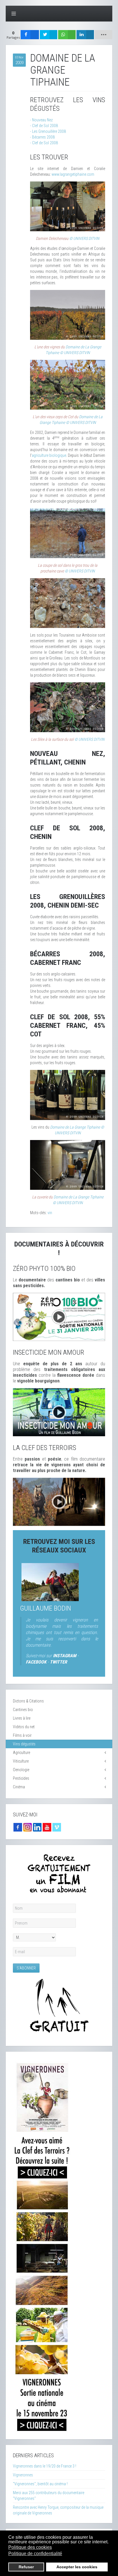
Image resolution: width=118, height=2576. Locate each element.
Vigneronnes (23, 2475)
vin (50, 1213)
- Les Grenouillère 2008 (48, 131)
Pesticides (21, 1778)
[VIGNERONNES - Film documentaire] (42, 2245)
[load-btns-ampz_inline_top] (104, 35)
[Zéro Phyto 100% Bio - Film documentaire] (59, 1316)
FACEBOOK (36, 1662)
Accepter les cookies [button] (77, 2567)
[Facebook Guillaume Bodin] (18, 1827)
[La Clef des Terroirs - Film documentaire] (59, 1502)
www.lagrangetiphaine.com (73, 174)
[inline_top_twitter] (49, 35)
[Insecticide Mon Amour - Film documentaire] (59, 1412)
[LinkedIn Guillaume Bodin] (37, 1827)
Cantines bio (23, 1710)
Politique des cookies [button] (30, 2547)
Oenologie (21, 1770)
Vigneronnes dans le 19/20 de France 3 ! (45, 2466)
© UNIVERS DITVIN (84, 238)
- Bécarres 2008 (42, 137)
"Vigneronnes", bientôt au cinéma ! (40, 2484)
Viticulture (21, 1761)
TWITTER (58, 1662)
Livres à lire (22, 1718)
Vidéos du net (24, 1727)
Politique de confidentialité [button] (35, 2554)
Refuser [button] (26, 2567)
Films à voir (22, 1735)
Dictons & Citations (28, 1701)
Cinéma (19, 1787)
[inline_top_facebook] (30, 35)
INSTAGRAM (65, 1656)
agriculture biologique (49, 455)
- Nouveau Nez (41, 120)
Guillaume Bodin (46, 1608)
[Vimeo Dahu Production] (57, 1827)
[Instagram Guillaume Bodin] (27, 1827)
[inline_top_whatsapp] (67, 35)
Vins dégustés (24, 1744)
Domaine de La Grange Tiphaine (75, 1127)
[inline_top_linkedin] (85, 35)
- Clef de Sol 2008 (44, 126)
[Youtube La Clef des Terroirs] (47, 1827)
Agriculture (21, 1753)
